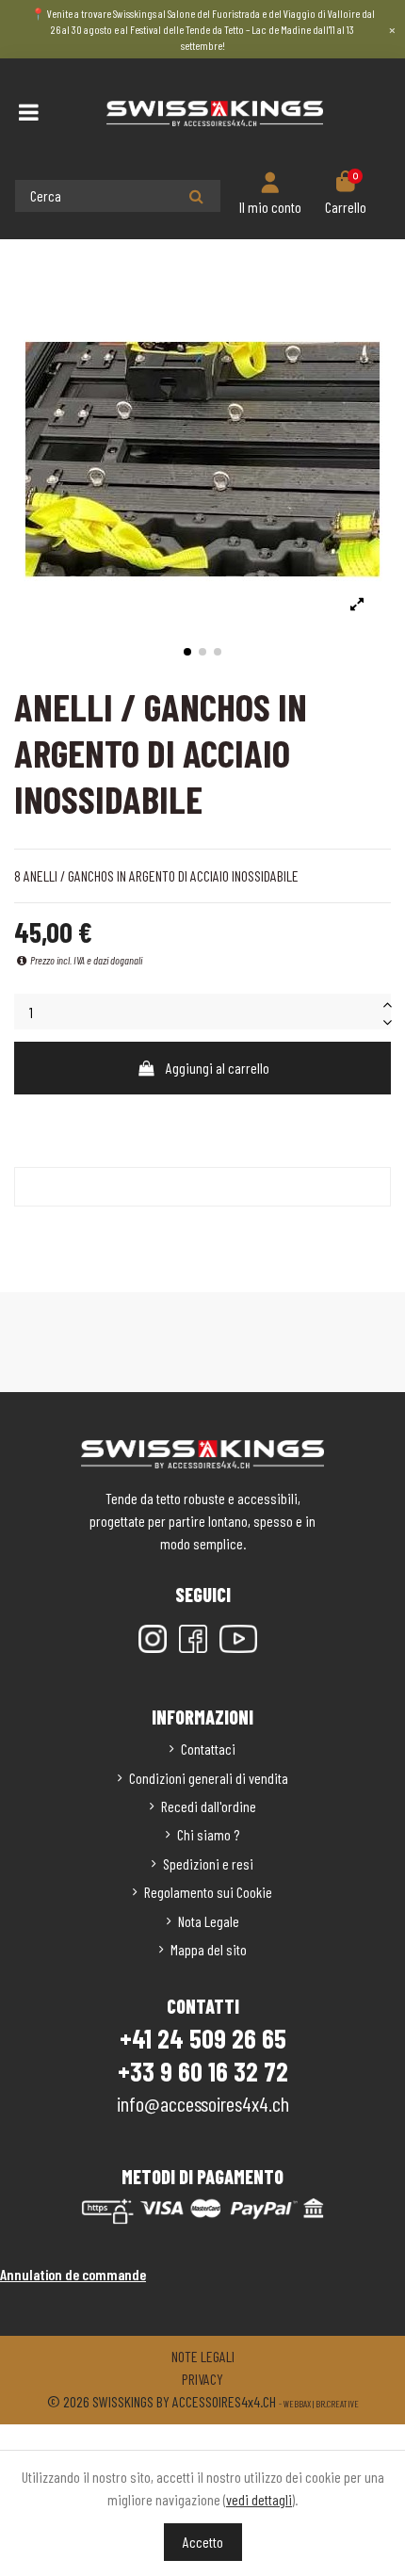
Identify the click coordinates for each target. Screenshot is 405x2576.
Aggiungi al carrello (218, 1068)
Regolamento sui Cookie (208, 1892)
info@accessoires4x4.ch (203, 2103)
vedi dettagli (259, 2499)
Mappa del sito (209, 1949)
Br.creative (337, 2404)
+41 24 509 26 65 (203, 2038)
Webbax (297, 2404)
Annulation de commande (73, 2274)
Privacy (202, 2379)
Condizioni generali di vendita (209, 1778)
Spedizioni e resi (208, 1863)
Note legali (203, 2356)
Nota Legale (209, 1921)
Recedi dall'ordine (209, 1806)
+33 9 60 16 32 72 (203, 2071)
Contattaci (208, 1749)
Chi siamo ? (208, 1834)
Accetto (203, 2542)
